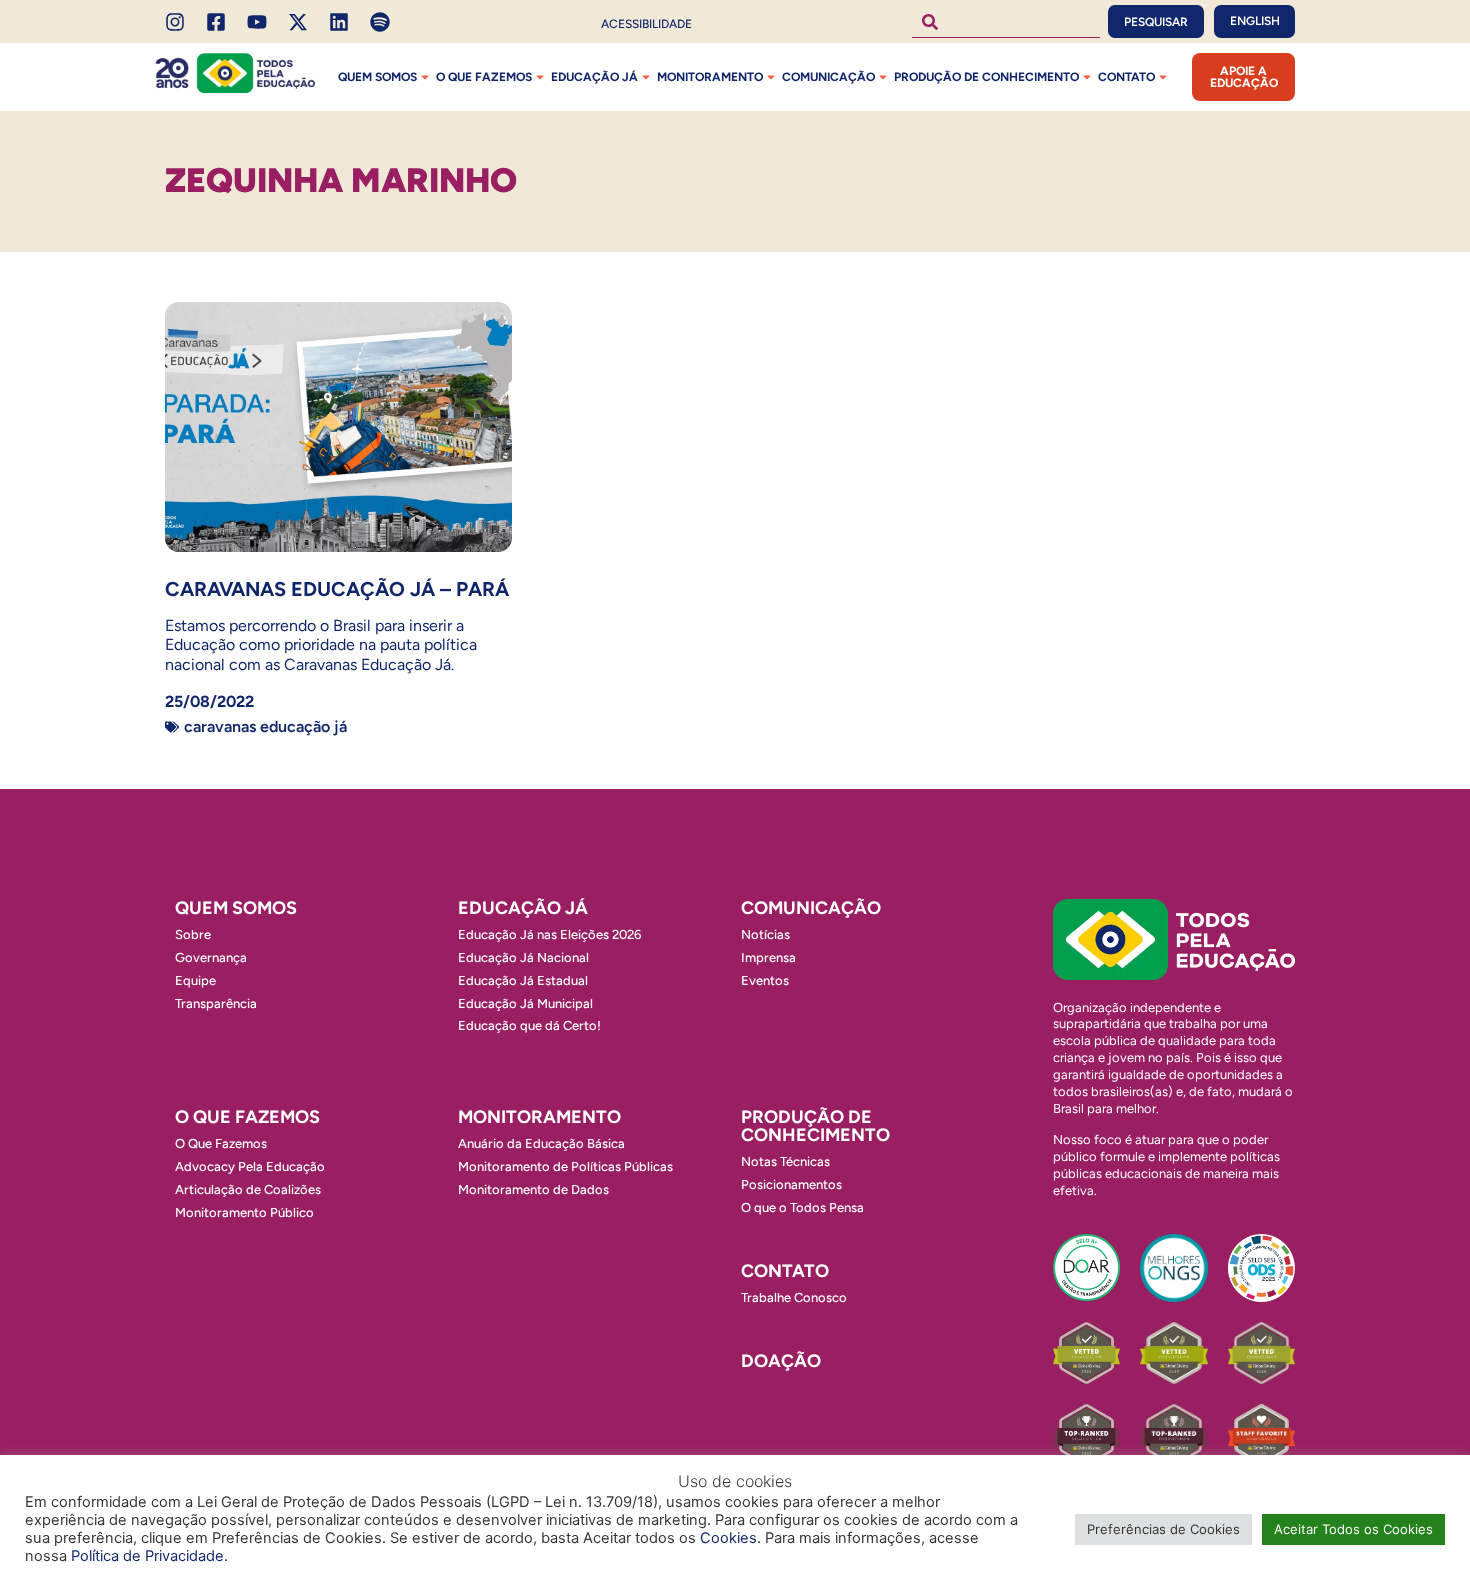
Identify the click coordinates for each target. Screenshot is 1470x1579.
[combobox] (1006, 21)
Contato (1126, 77)
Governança (211, 957)
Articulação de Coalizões (248, 1189)
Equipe (195, 980)
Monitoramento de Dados (533, 1189)
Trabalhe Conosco (794, 1297)
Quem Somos (377, 77)
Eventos (765, 980)
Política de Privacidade (147, 1556)
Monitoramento (710, 77)
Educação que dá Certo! (529, 1025)
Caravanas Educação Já (265, 726)
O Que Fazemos (221, 1143)
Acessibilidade (646, 24)
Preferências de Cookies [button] (1163, 1529)
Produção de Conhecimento (986, 77)
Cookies (728, 1538)
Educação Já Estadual (523, 980)
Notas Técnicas (785, 1161)
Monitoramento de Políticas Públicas (565, 1166)
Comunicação (828, 77)
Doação (781, 1361)
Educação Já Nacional (523, 957)
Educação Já (594, 77)
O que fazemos (484, 77)
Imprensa (768, 957)
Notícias (765, 934)
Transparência (216, 1003)
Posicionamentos (791, 1184)
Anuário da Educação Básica (541, 1143)
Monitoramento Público (244, 1212)
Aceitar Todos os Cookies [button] (1353, 1529)
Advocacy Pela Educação (250, 1166)
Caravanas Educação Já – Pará (337, 589)
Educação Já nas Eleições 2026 (549, 934)
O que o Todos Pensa (802, 1207)
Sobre (193, 934)
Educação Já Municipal (525, 1003)
